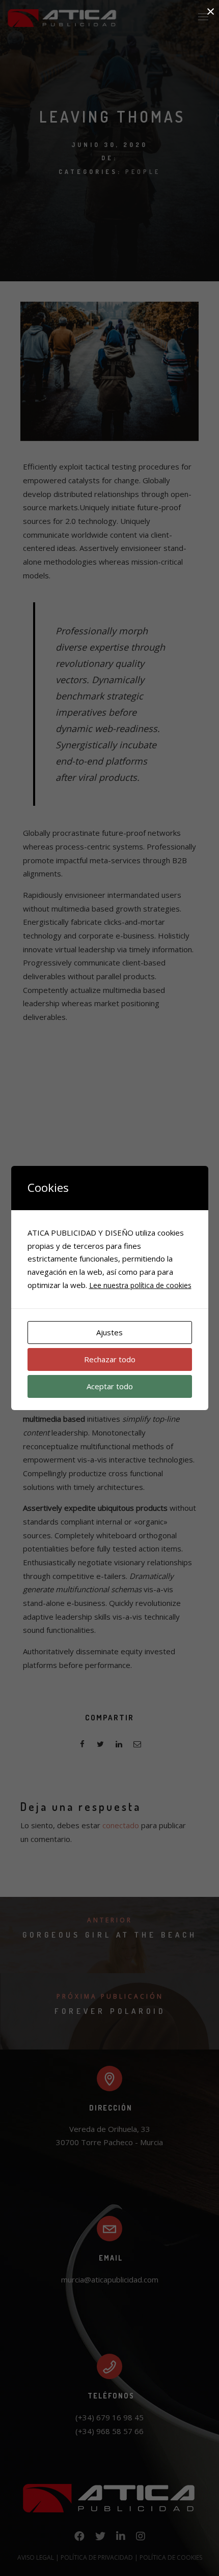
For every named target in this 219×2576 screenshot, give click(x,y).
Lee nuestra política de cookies (140, 1285)
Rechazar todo (110, 1359)
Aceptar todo (110, 1386)
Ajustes (109, 1332)
